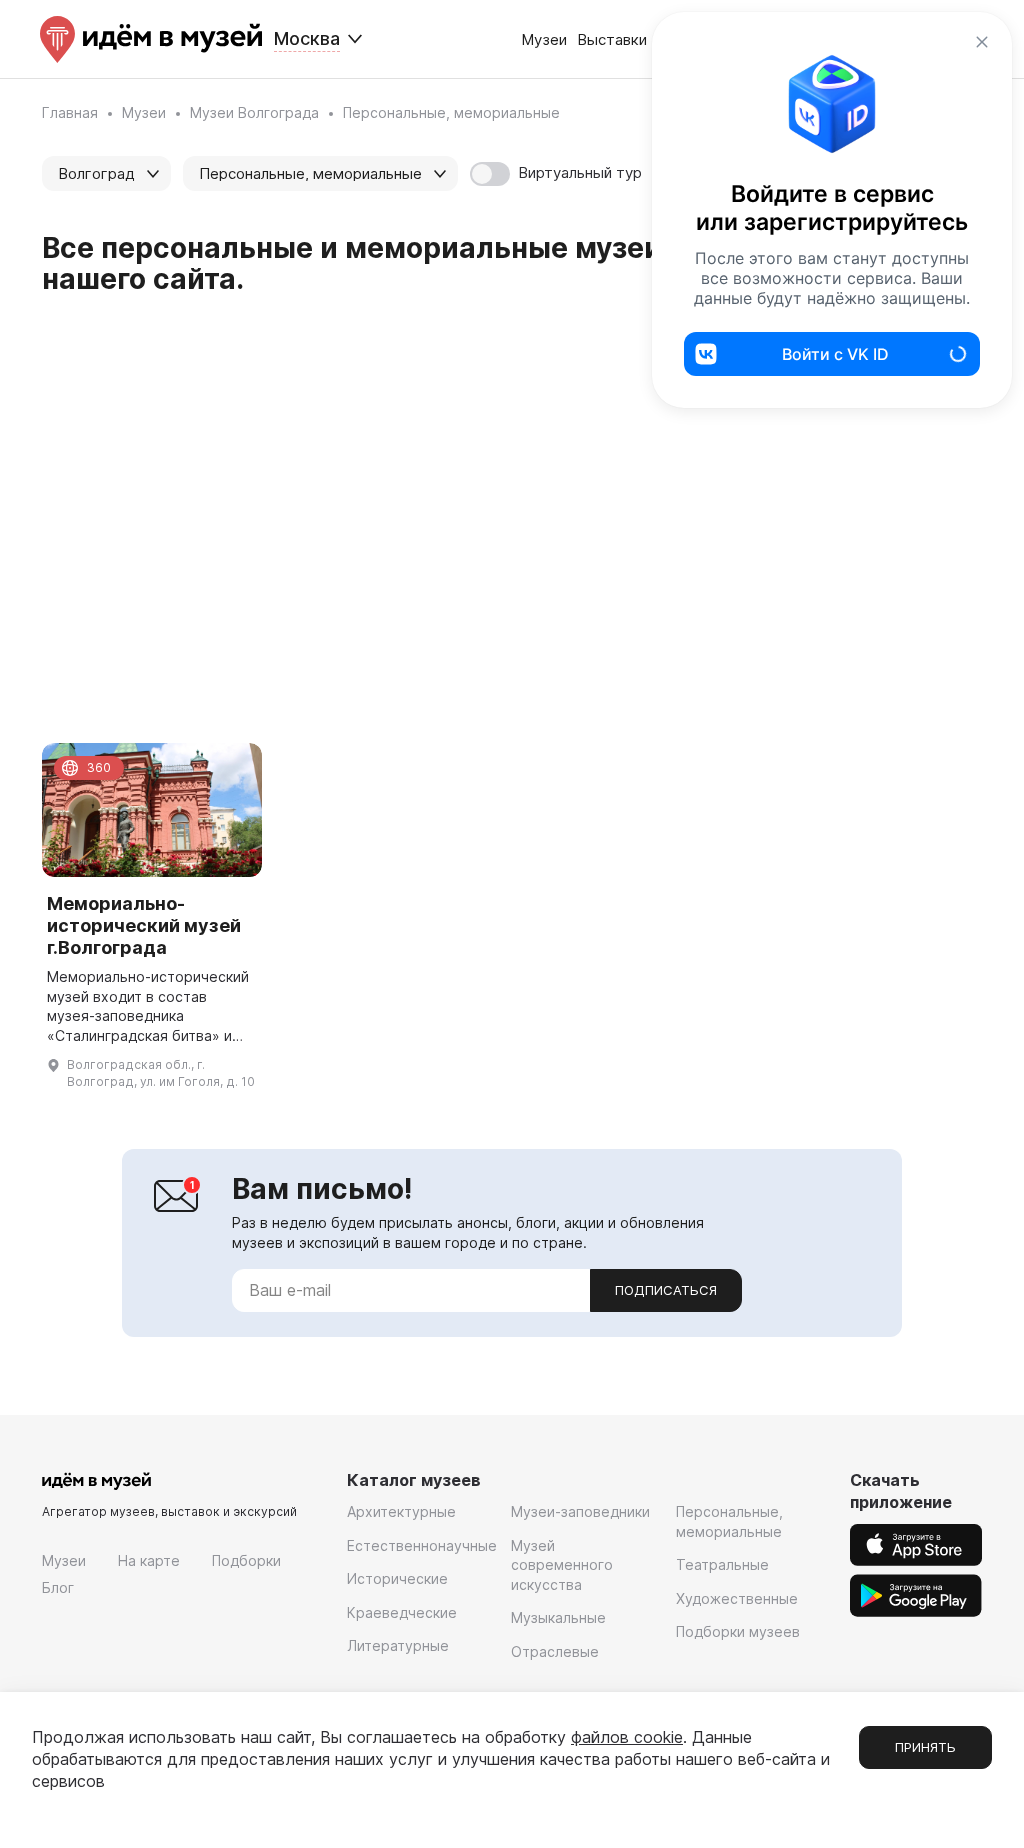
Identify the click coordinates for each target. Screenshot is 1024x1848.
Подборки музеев (738, 1631)
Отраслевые (555, 1651)
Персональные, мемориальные (729, 1521)
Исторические (397, 1578)
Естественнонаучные (422, 1545)
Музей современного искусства (562, 1565)
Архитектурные (401, 1511)
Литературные (398, 1645)
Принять (925, 1747)
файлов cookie (627, 1737)
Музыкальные (558, 1617)
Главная (70, 112)
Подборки (246, 1560)
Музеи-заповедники (580, 1511)
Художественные (737, 1598)
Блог (58, 1587)
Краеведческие (402, 1612)
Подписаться (666, 1290)
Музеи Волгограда (254, 112)
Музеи (544, 39)
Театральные (722, 1564)
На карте (149, 1560)
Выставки (612, 39)
